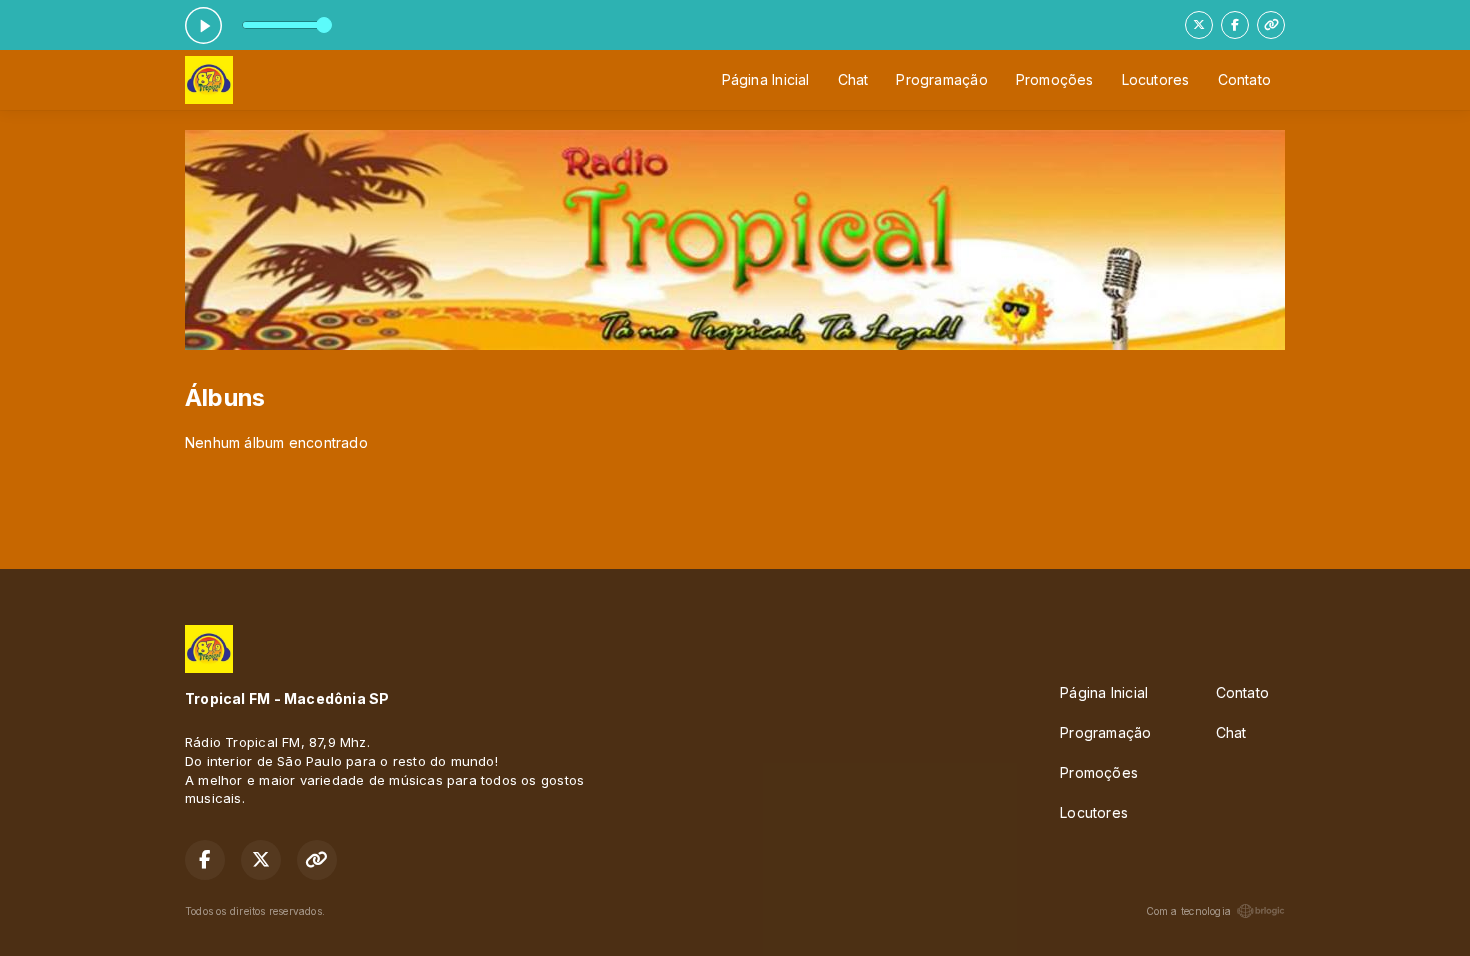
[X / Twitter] (1199, 25)
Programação (941, 79)
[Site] (1271, 25)
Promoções (1055, 79)
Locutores (1156, 79)
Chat (853, 79)
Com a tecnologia (1188, 911)
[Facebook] (1235, 25)
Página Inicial (766, 79)
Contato (1244, 79)
